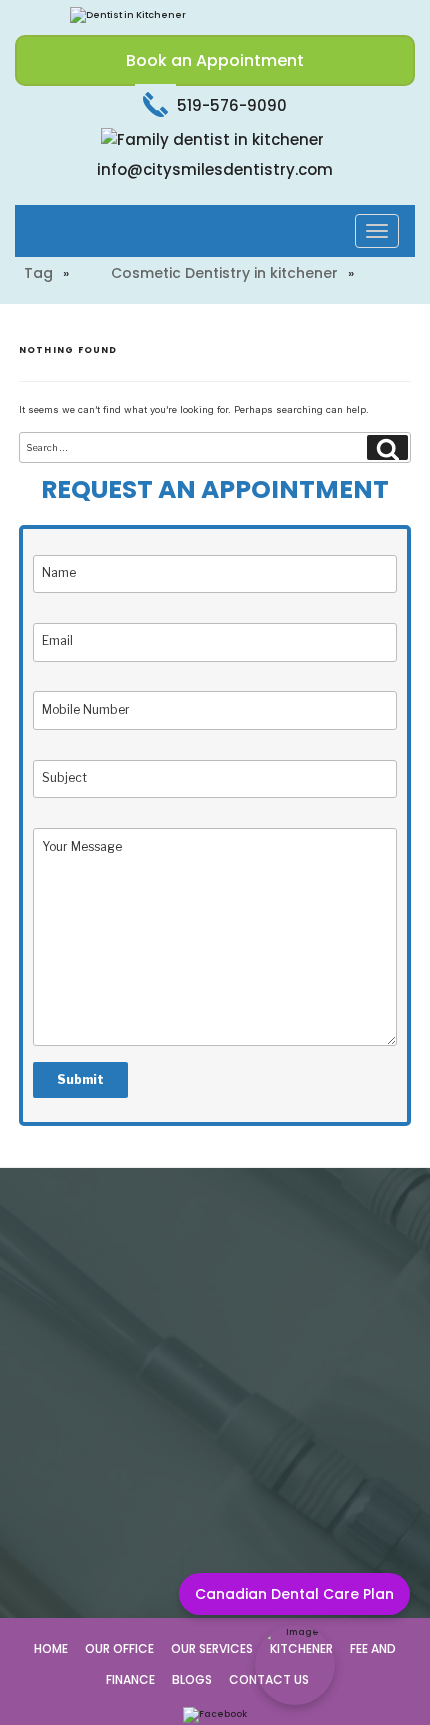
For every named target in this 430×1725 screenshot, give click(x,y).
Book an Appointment (215, 60)
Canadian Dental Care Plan (294, 1594)
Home (51, 1648)
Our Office (119, 1648)
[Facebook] (215, 1714)
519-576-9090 (230, 105)
